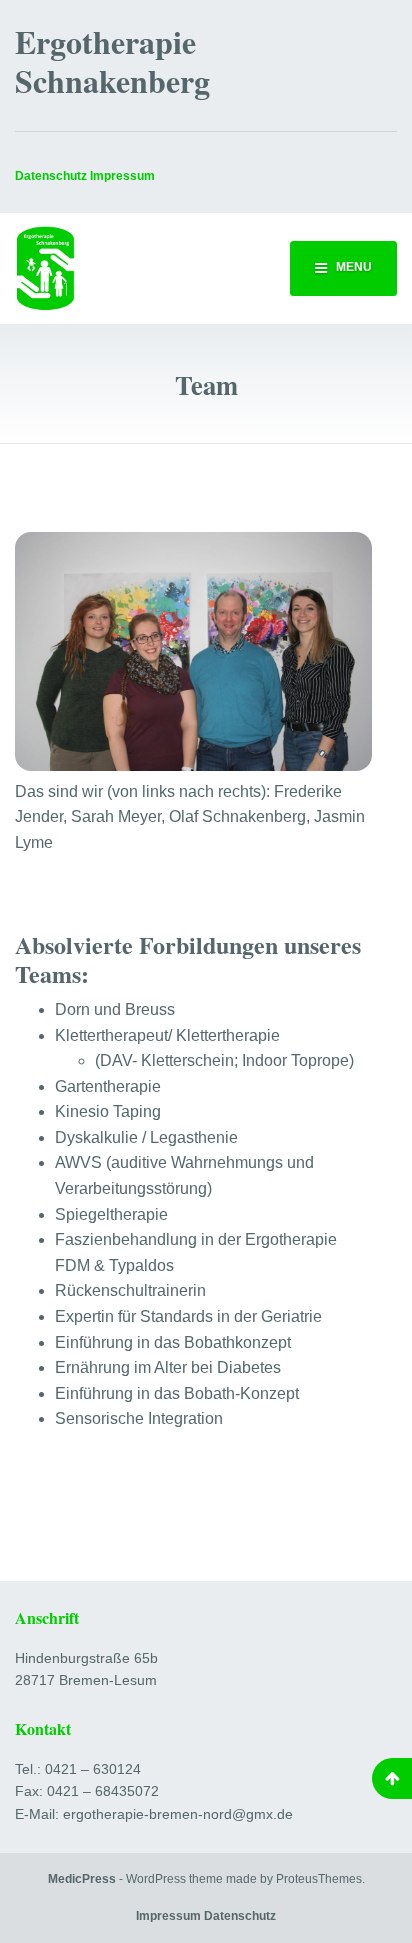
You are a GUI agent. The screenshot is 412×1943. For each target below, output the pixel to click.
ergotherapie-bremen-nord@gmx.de (178, 1814)
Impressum (168, 1916)
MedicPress (82, 1879)
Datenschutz (51, 176)
